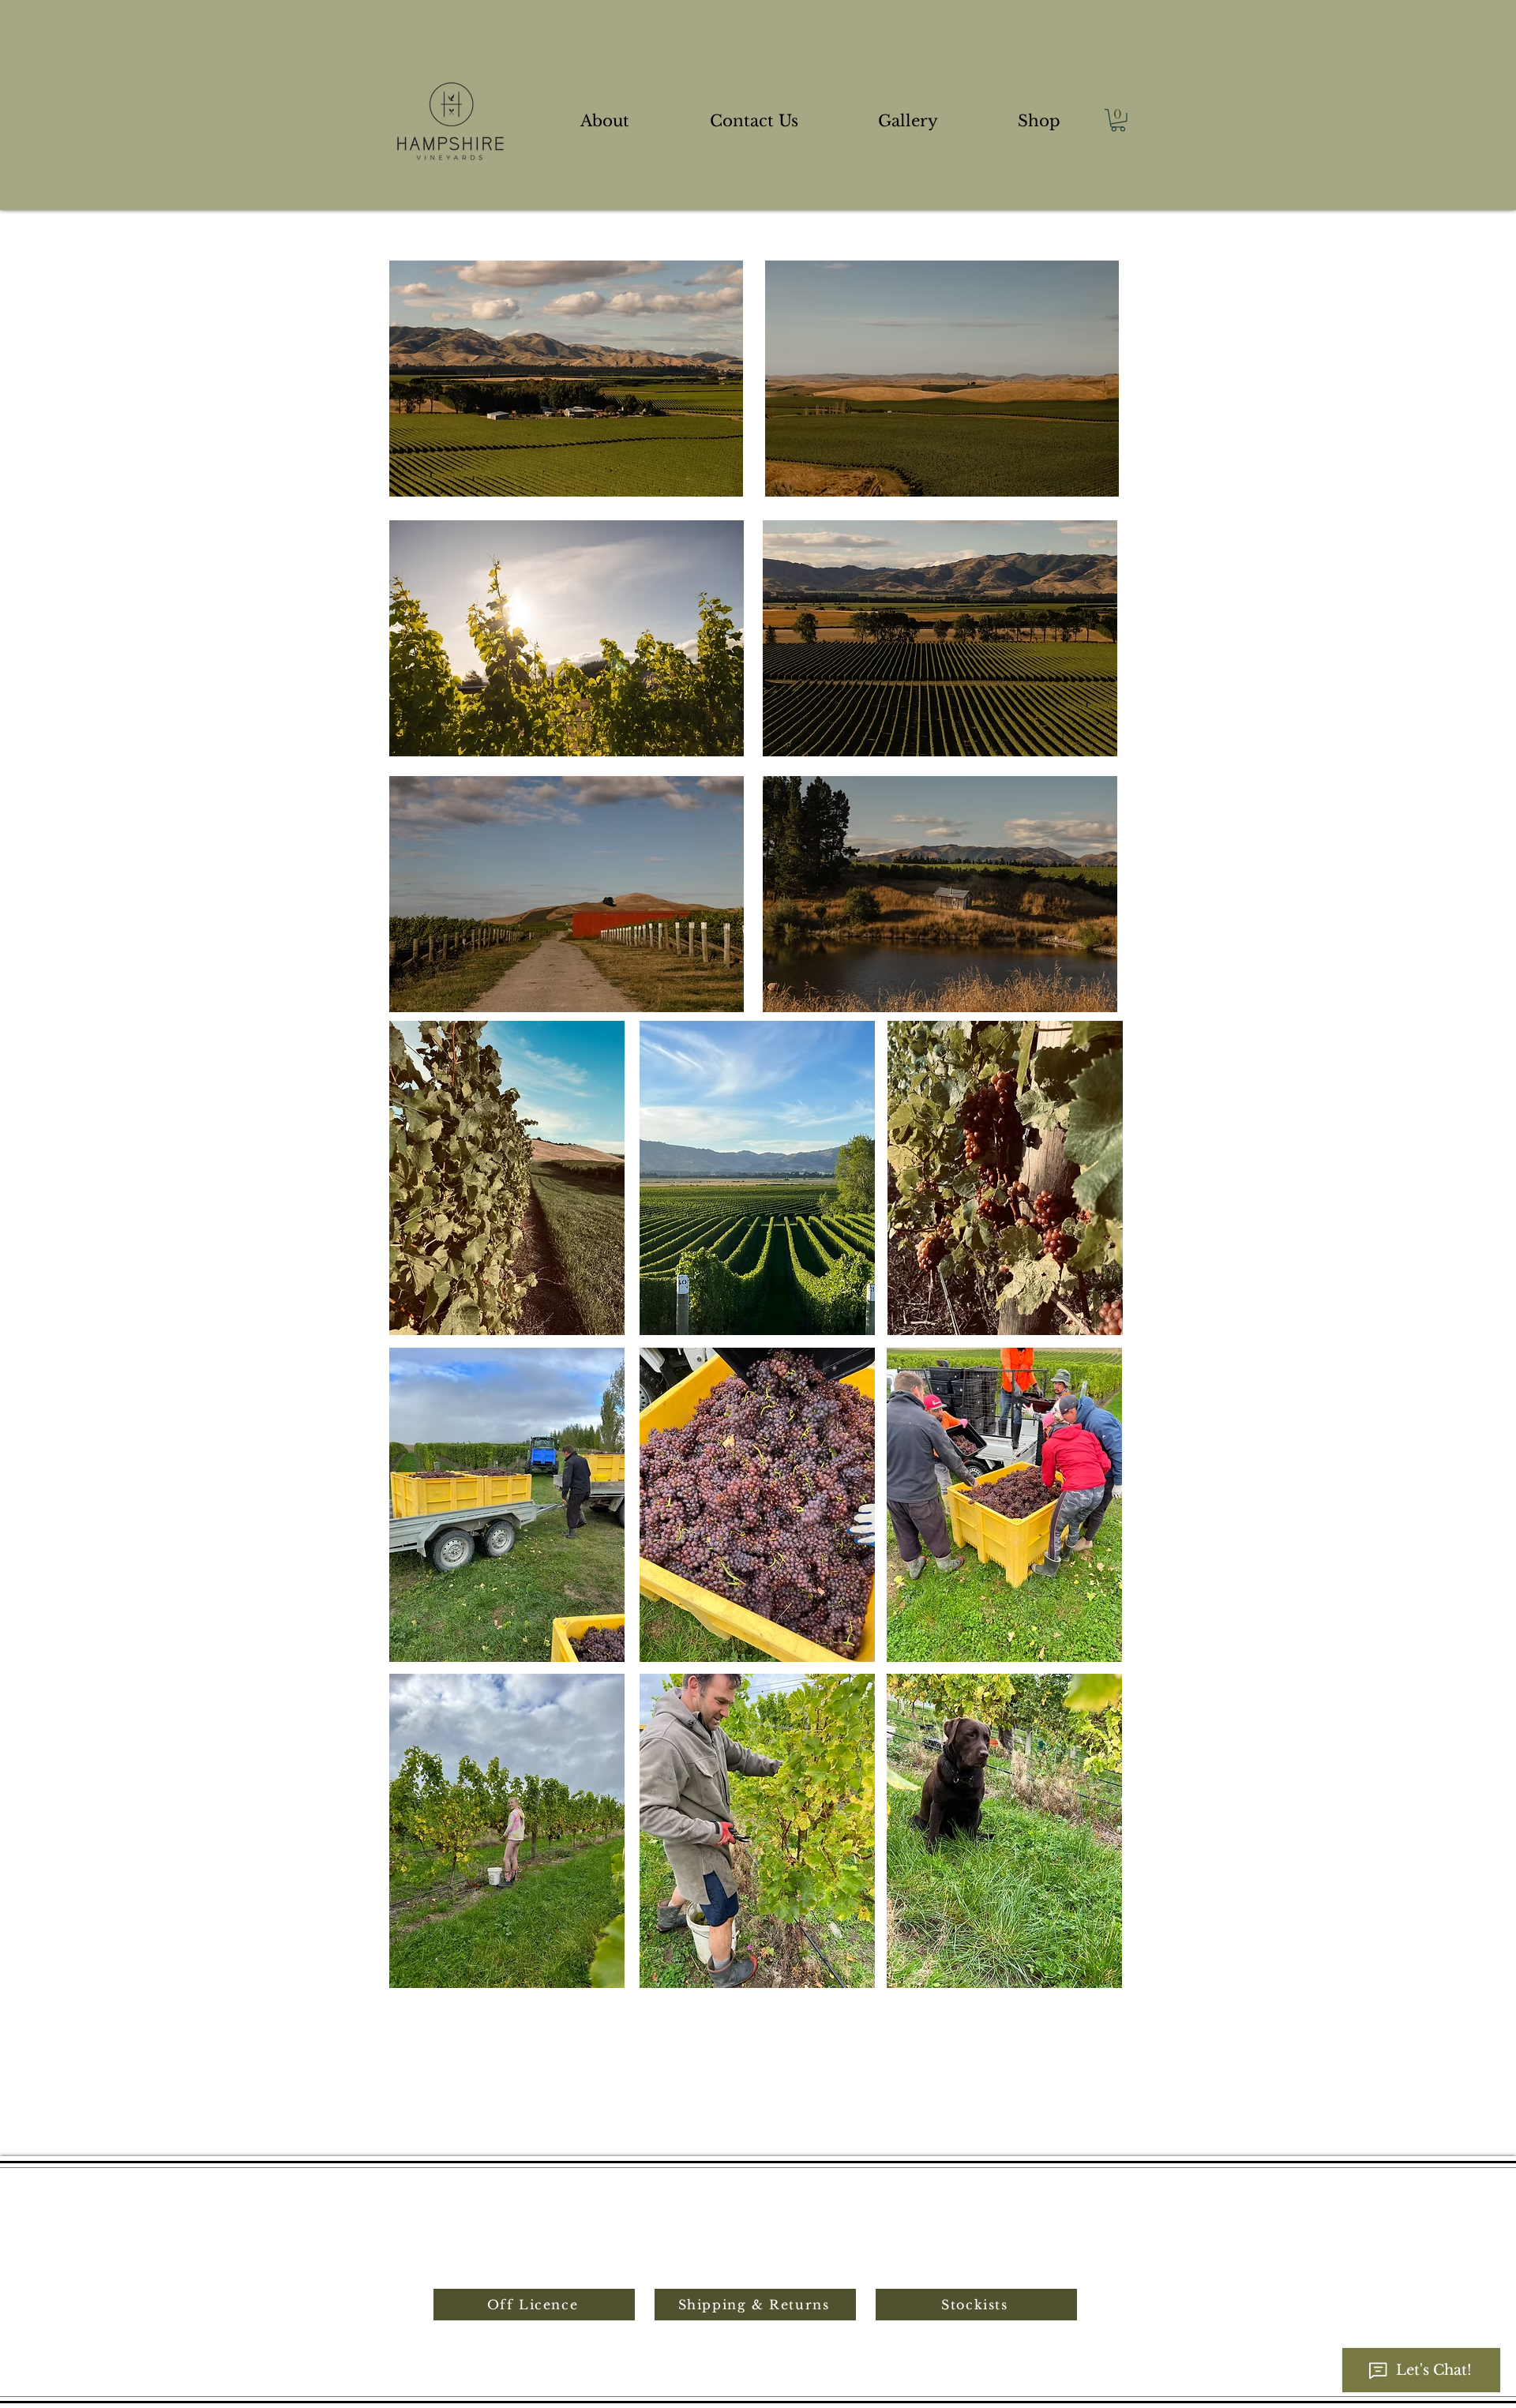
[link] (1118, 120)
